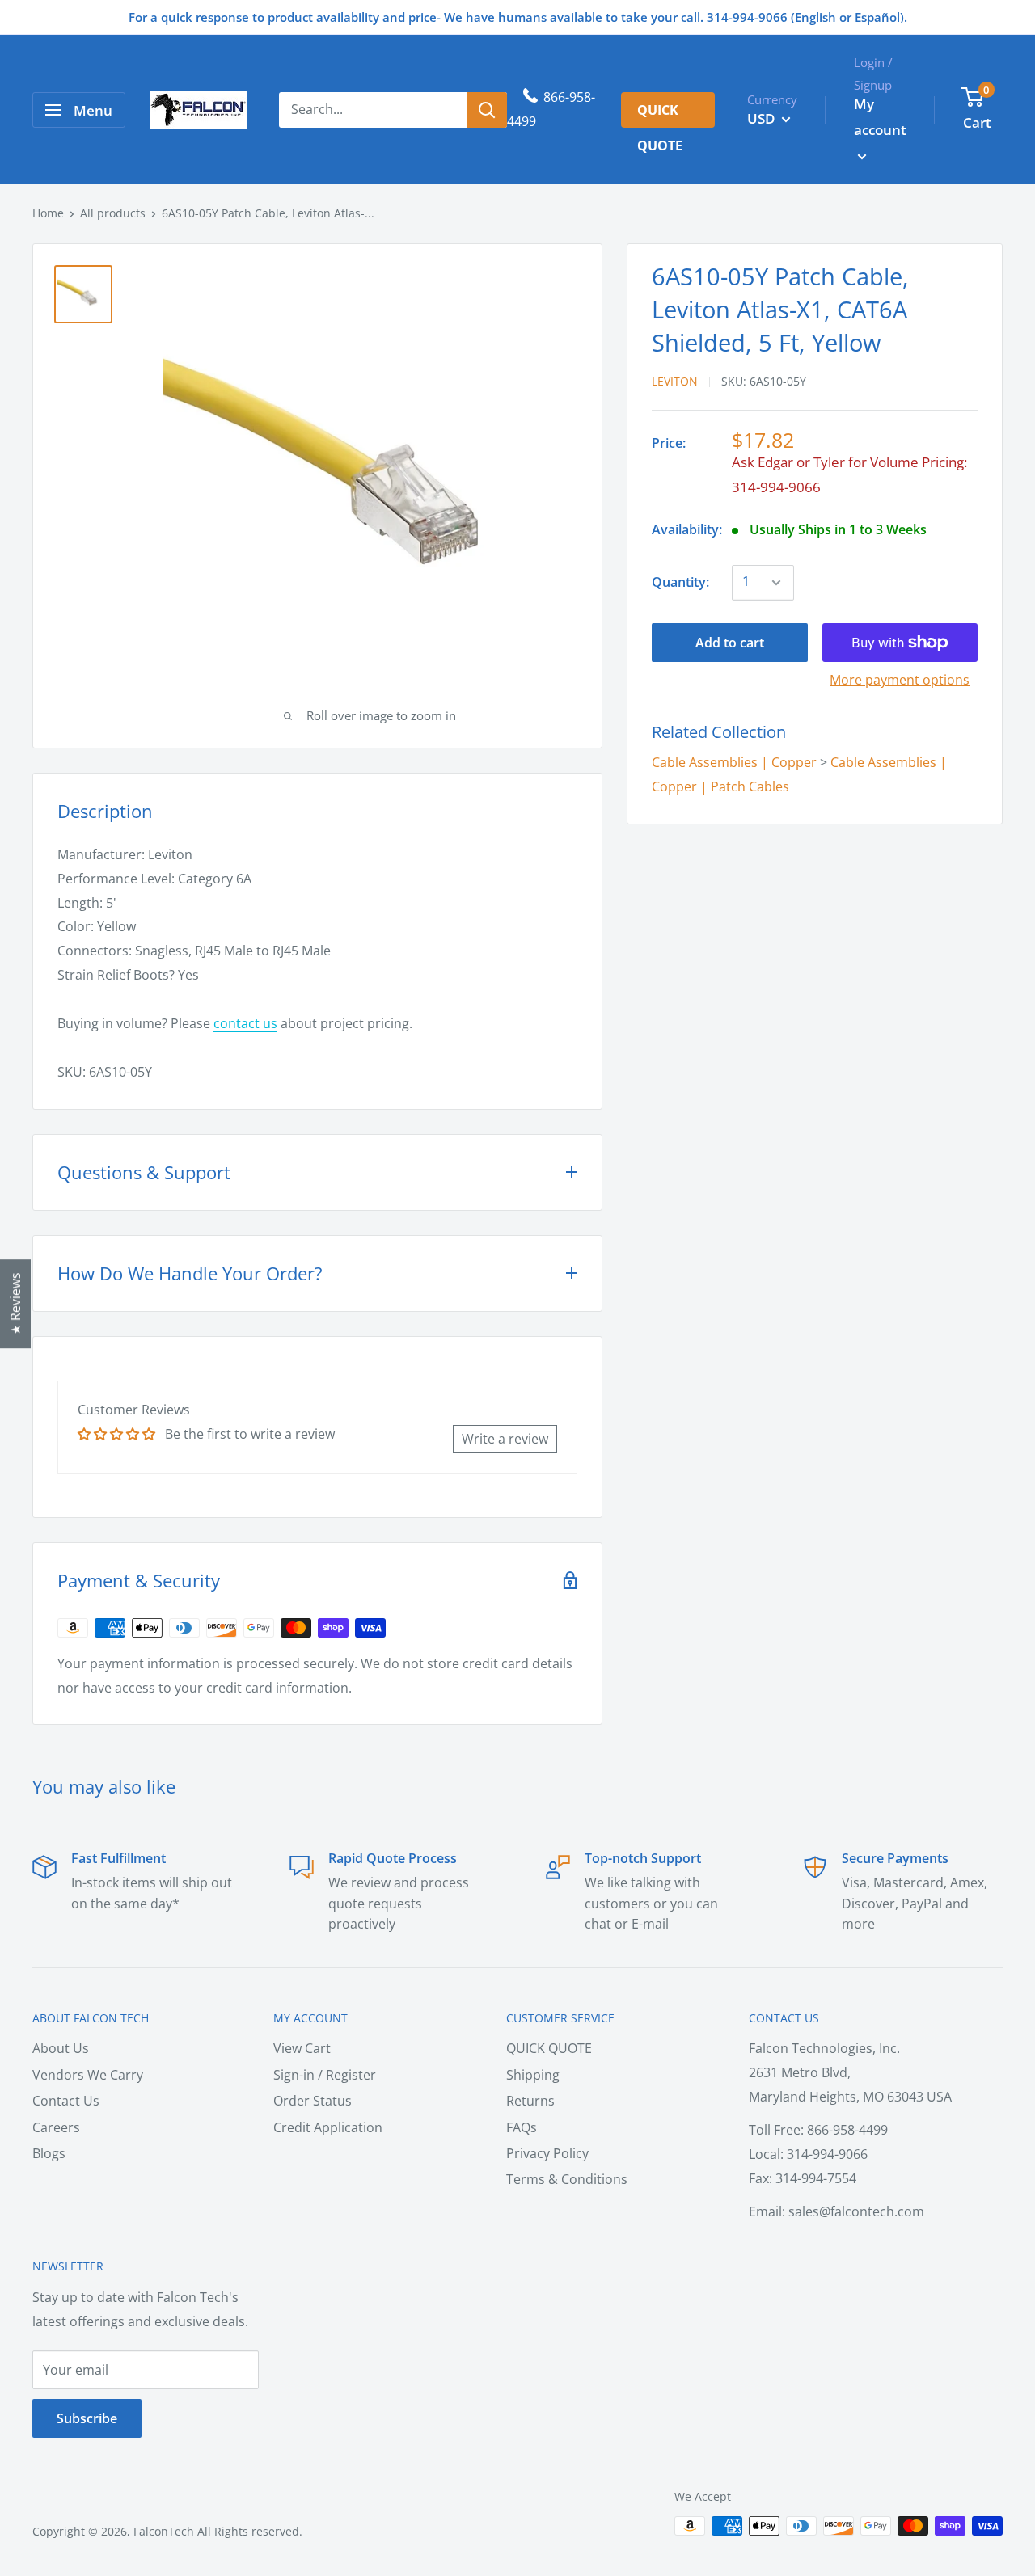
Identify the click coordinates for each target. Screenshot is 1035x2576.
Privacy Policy (547, 2153)
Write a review (505, 1439)
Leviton (675, 381)
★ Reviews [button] (15, 1304)
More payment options (900, 680)
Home (48, 213)
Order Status (313, 2101)
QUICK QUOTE (549, 2048)
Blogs (49, 2153)
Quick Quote (660, 114)
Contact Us (66, 2101)
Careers (56, 2127)
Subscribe (87, 2418)
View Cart (302, 2048)
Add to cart (730, 643)
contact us (245, 1023)
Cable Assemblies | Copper (734, 762)
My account (880, 117)
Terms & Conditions (567, 2179)
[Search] (487, 110)
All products (113, 213)
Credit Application (328, 2127)
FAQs (522, 2127)
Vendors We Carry (88, 2075)
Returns (530, 2101)
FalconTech (164, 2531)
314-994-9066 (776, 487)
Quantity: (680, 582)
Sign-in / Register (325, 2075)
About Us (61, 2048)
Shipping (533, 2075)
